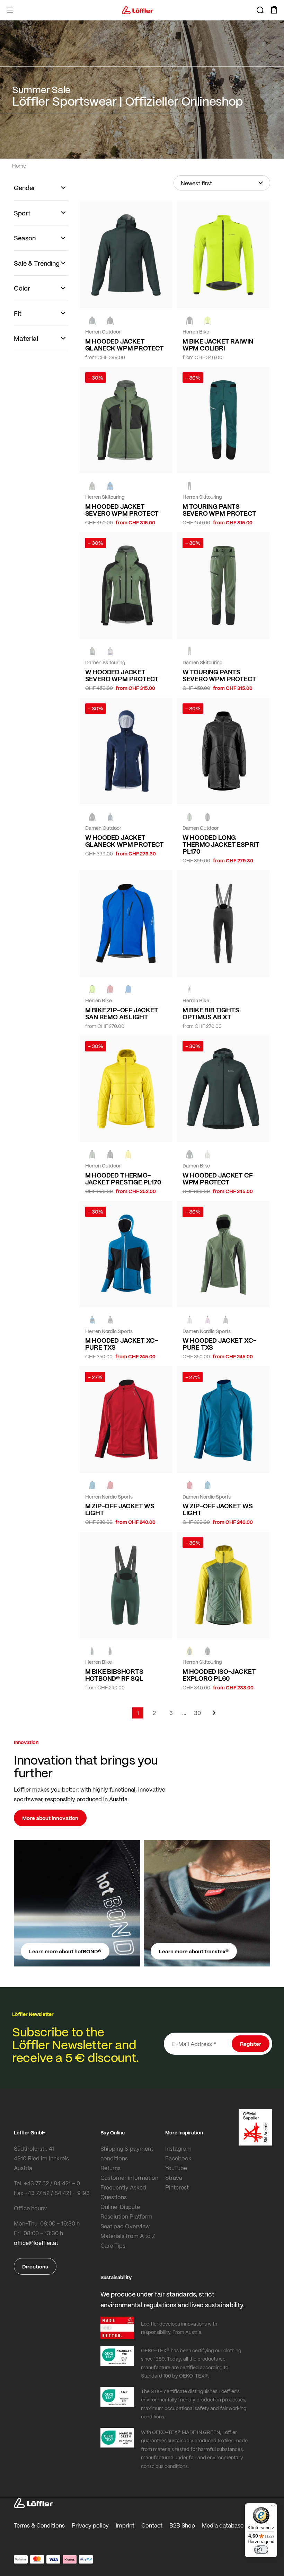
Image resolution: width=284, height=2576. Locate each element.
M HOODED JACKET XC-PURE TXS (122, 1344)
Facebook (178, 2158)
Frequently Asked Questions (123, 2192)
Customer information (129, 2178)
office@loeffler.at (36, 2243)
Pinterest (177, 2187)
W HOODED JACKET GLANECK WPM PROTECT (125, 841)
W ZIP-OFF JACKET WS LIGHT (218, 1509)
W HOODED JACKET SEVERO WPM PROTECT (122, 675)
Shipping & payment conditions (127, 2153)
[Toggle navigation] (10, 10)
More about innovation (50, 1818)
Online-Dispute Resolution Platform (126, 2211)
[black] (110, 321)
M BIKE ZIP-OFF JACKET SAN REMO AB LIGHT (122, 1013)
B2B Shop (182, 2525)
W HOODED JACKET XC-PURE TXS (219, 1344)
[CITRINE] (128, 1154)
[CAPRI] (92, 1485)
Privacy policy (90, 2525)
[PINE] (92, 486)
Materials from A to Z (128, 2236)
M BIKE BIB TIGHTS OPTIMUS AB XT (211, 1013)
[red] (110, 989)
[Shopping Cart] (274, 10)
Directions (35, 2266)
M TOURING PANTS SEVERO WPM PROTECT (219, 510)
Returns (110, 2168)
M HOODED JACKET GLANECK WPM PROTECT (125, 345)
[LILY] (207, 1320)
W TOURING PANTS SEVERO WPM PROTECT (219, 675)
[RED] (110, 1485)
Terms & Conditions (39, 2525)
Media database (223, 2525)
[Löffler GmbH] (137, 10)
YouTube (176, 2168)
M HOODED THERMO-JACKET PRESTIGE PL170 (123, 1179)
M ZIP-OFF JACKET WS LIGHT (120, 1509)
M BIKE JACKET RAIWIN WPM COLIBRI (218, 345)
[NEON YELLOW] (207, 321)
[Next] (214, 1716)
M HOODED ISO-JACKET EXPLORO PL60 (219, 1675)
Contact (152, 2525)
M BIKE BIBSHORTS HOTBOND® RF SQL (114, 1675)
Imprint (125, 2525)
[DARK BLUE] (110, 817)
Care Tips (113, 2245)
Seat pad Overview (125, 2226)
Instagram (178, 2148)
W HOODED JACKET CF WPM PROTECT (218, 1179)
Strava (174, 2178)
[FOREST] (92, 321)
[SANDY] (110, 651)
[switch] (261, 2550)
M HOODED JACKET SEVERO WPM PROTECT (122, 510)
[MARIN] (110, 486)
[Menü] (273, 2507)
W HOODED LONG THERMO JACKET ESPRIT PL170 (221, 844)
